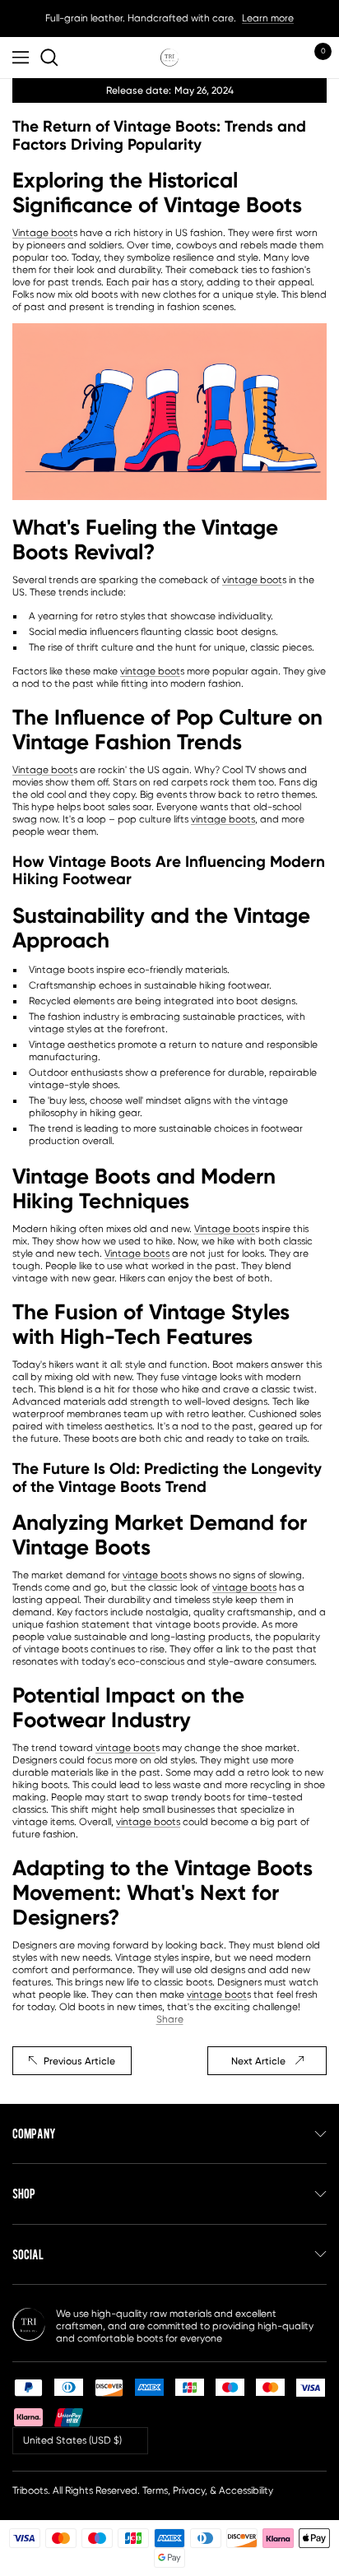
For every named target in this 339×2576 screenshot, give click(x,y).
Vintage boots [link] (137, 1253)
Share (170, 2019)
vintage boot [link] (252, 580)
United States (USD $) (72, 2440)
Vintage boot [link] (43, 233)
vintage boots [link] (223, 819)
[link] (52, 58)
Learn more (268, 18)
